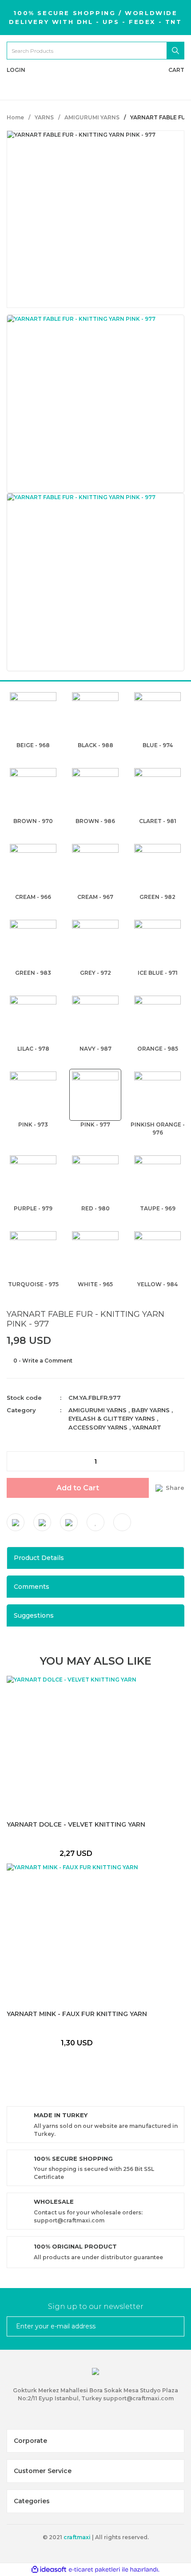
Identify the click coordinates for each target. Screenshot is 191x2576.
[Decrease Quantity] (14, 1461)
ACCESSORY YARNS (98, 1427)
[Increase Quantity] (177, 1461)
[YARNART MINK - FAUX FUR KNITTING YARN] (77, 1934)
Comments (32, 1587)
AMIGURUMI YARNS (97, 1410)
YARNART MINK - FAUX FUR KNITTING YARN (77, 2014)
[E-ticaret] (94, 2570)
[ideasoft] (49, 2570)
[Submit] (174, 2326)
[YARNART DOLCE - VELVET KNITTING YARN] (76, 1745)
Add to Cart (78, 1488)
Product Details (39, 1558)
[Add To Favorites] (95, 1522)
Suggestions (34, 1615)
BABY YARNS (151, 1410)
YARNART (147, 1427)
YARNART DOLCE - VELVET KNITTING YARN (76, 1825)
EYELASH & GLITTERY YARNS (112, 1418)
